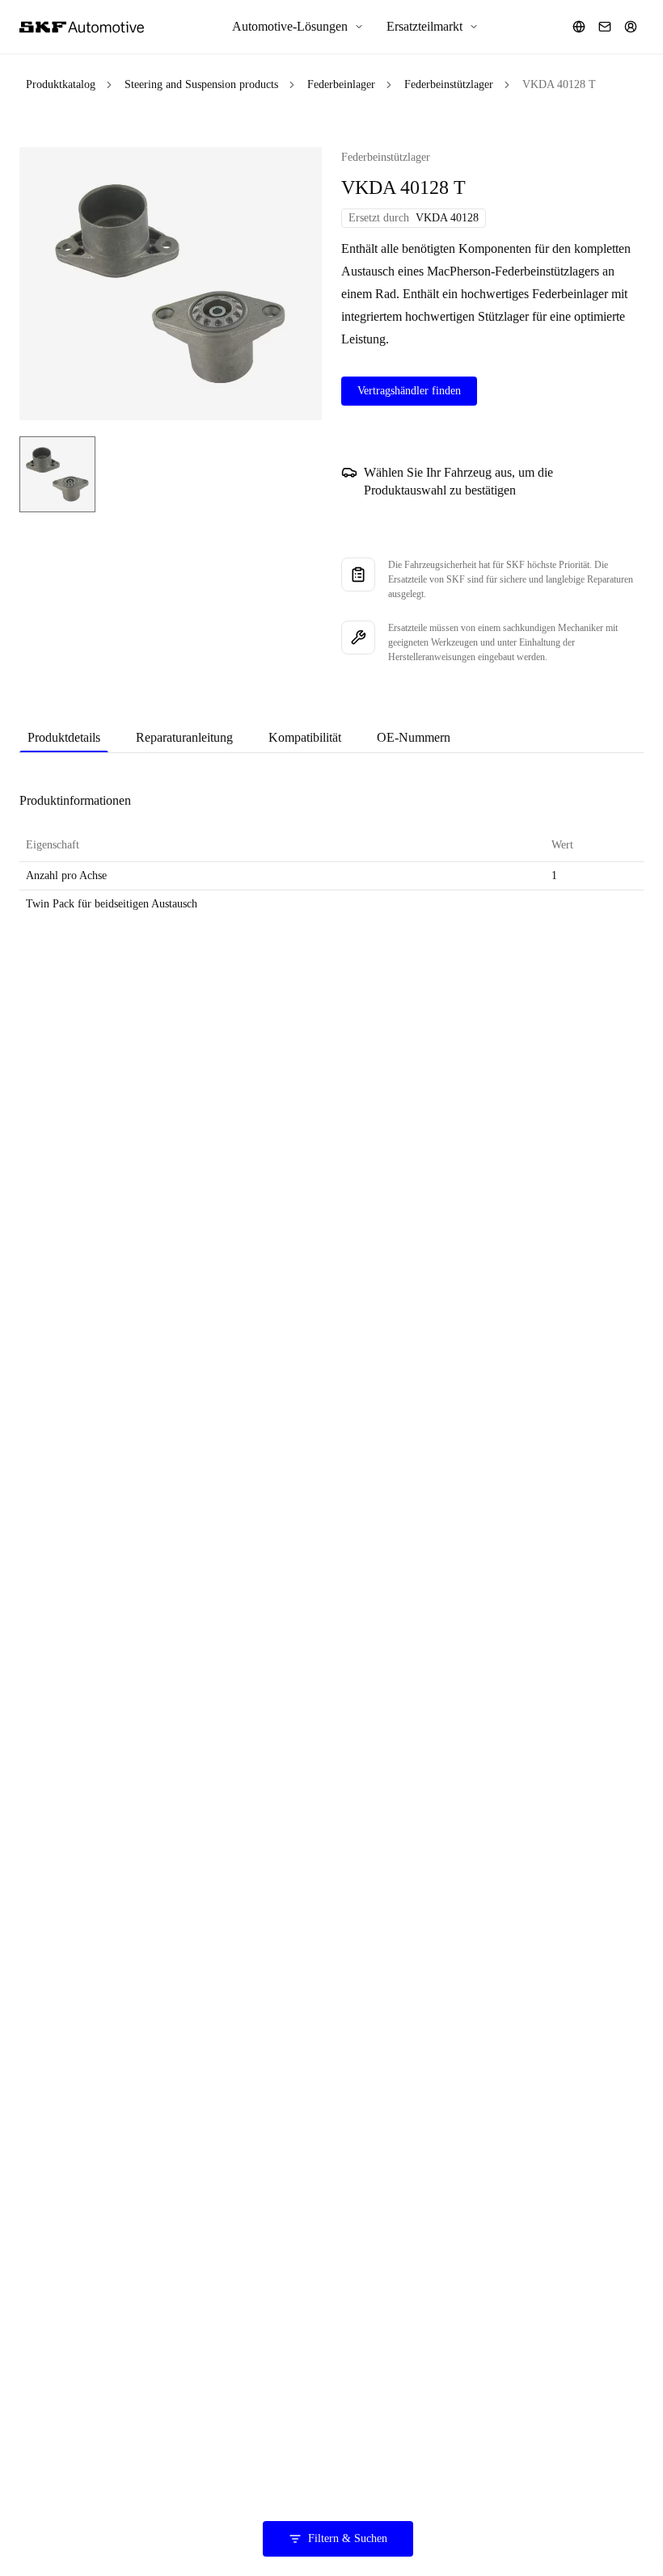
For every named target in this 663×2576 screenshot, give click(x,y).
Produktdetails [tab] (64, 737)
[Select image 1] (57, 474)
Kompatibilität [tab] (305, 737)
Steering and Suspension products (201, 84)
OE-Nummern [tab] (414, 737)
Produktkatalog (61, 84)
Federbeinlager (341, 84)
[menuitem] (298, 27)
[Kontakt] (605, 27)
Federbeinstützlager (449, 84)
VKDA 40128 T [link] (559, 84)
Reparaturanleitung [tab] (184, 737)
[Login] (631, 27)
